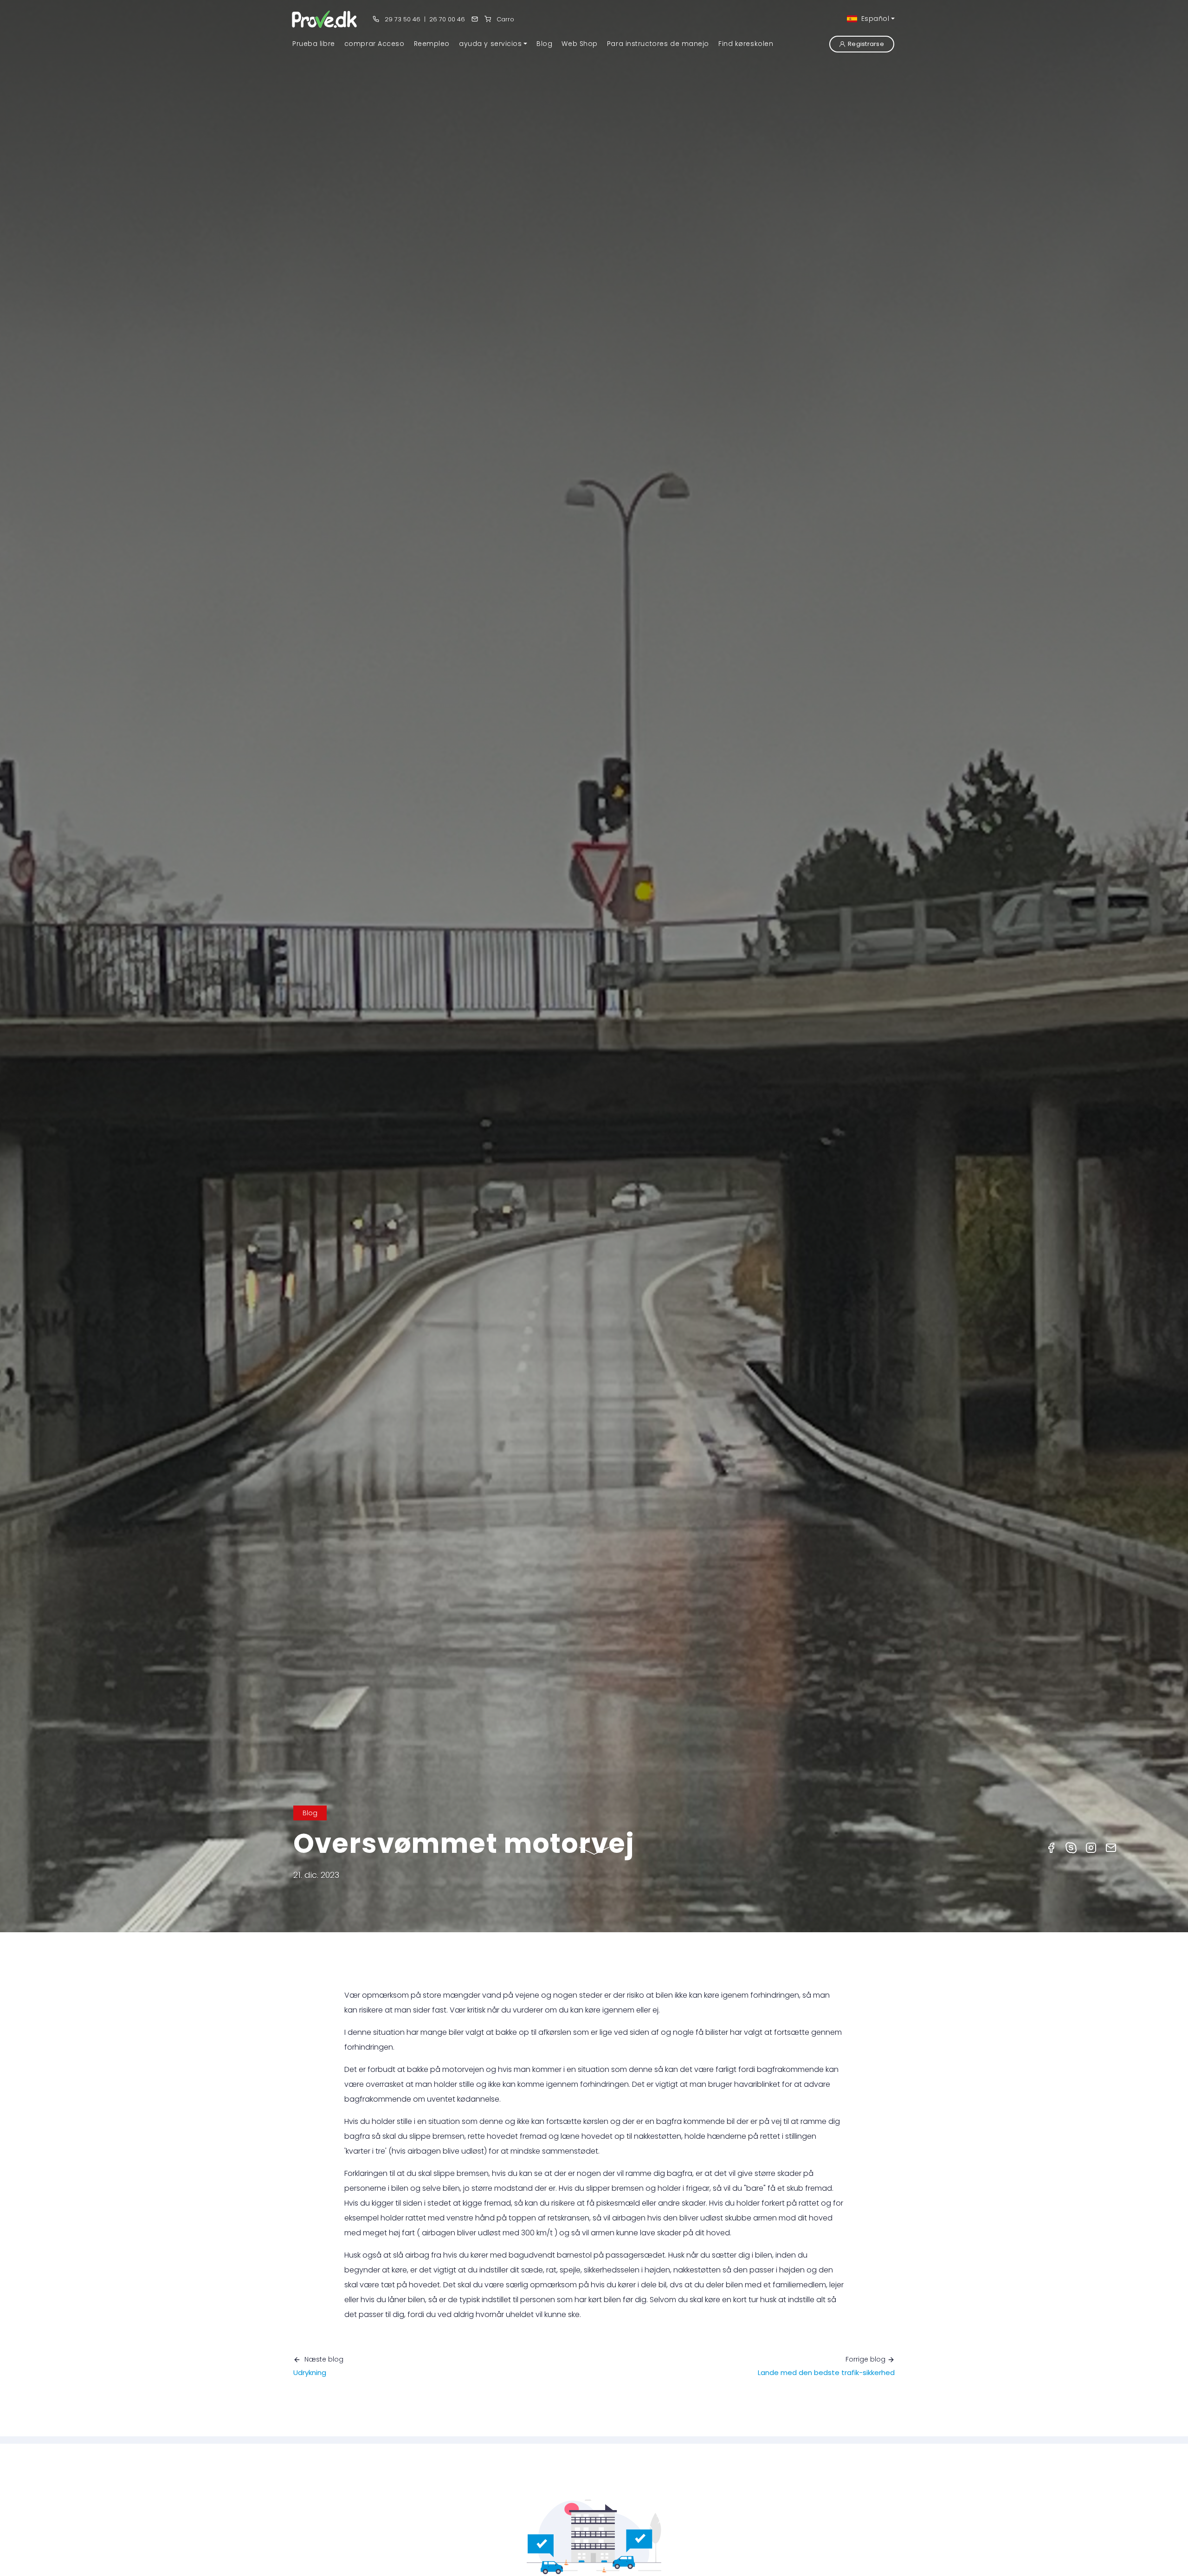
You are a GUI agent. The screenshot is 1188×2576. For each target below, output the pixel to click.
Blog (310, 1813)
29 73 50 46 (402, 19)
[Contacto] (475, 19)
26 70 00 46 (447, 19)
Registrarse (866, 44)
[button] (493, 44)
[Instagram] (1091, 1847)
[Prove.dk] (325, 19)
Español (874, 19)
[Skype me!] (1071, 1847)
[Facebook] (1051, 1847)
